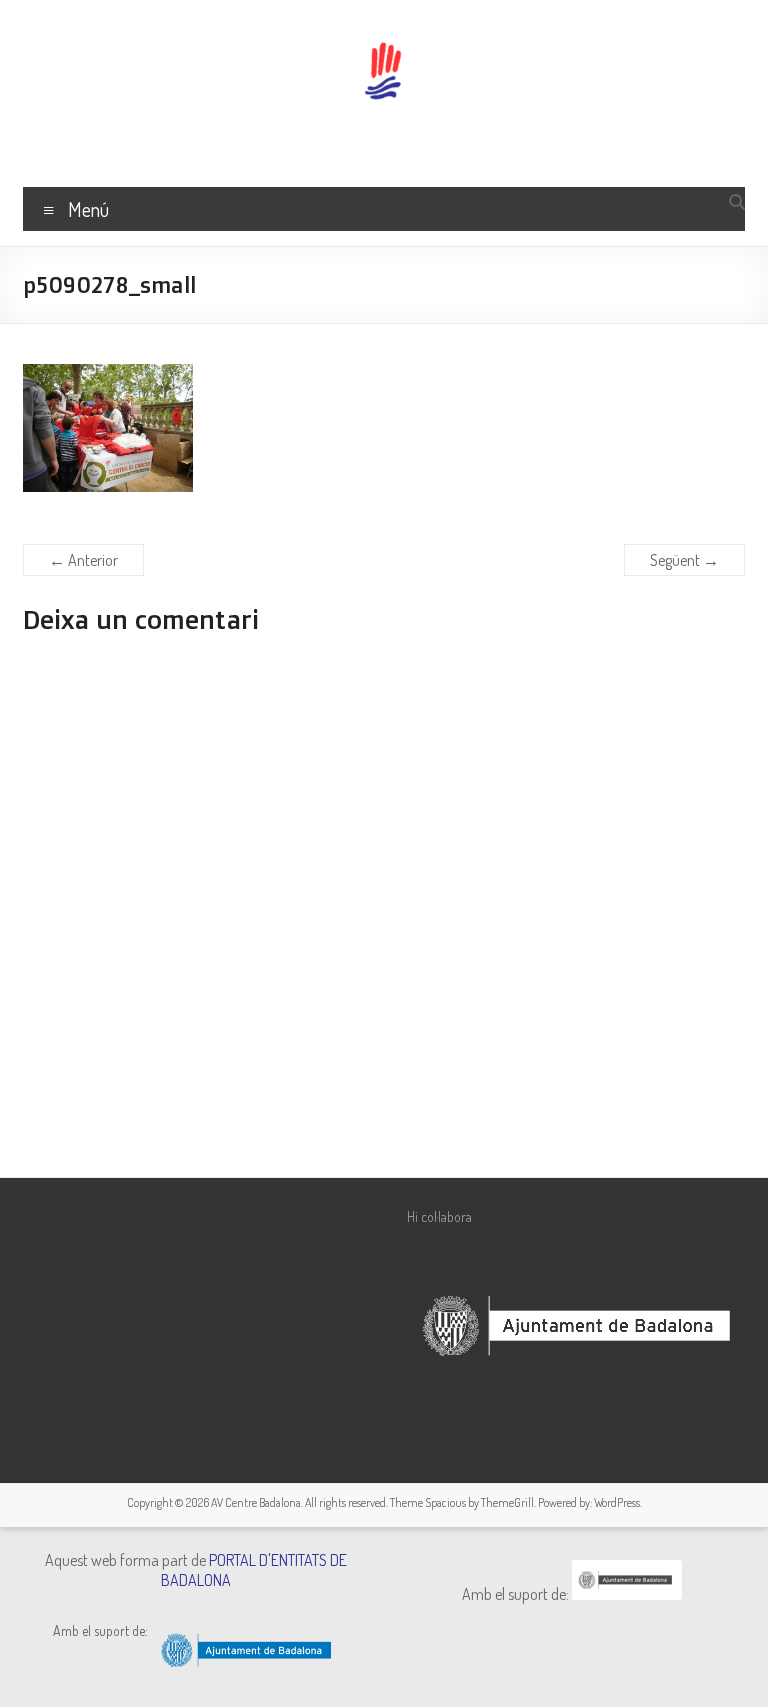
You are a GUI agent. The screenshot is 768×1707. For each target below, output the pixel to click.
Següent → (684, 560)
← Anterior (83, 560)
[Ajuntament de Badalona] (627, 1594)
